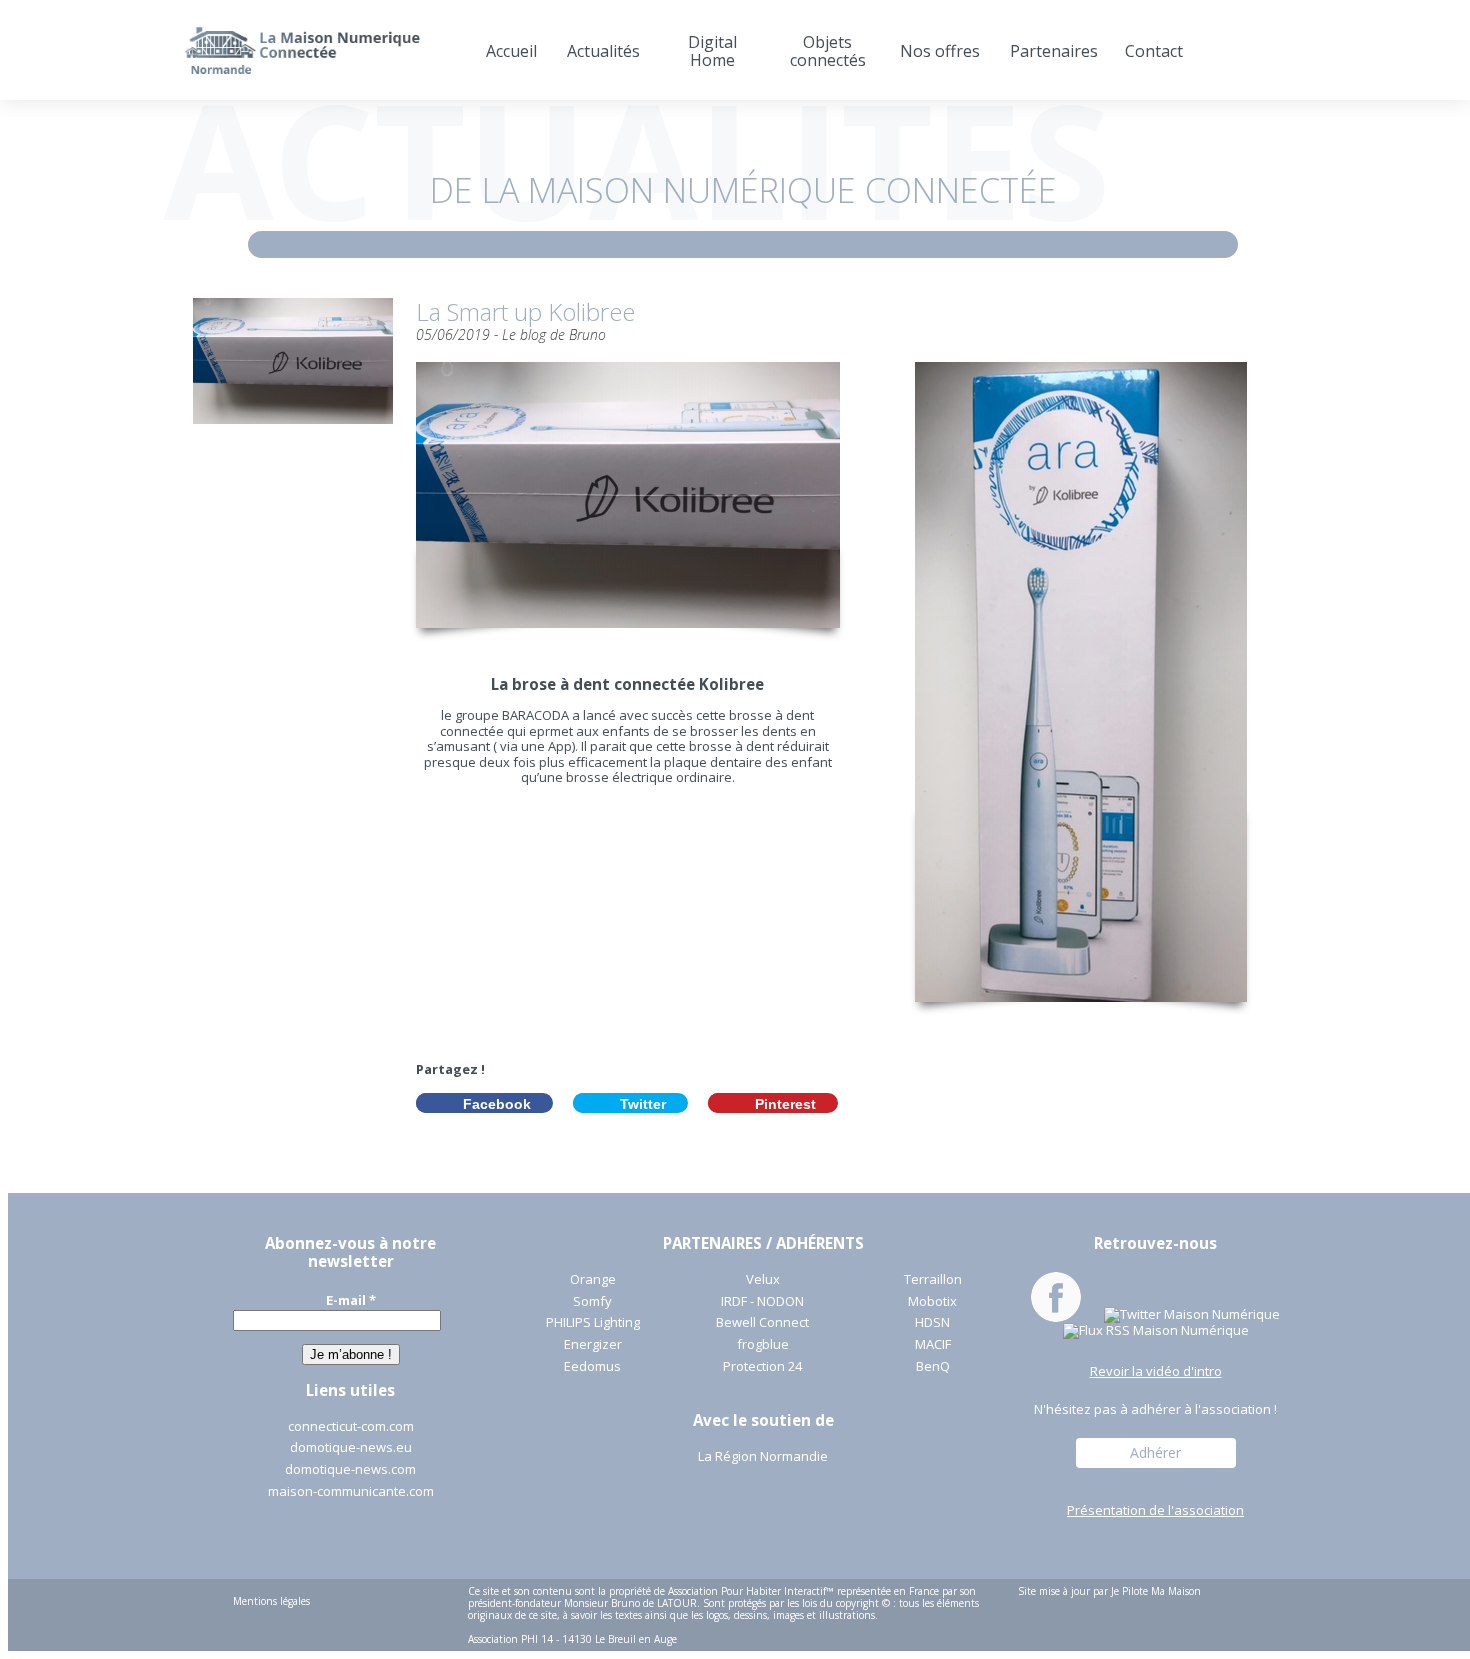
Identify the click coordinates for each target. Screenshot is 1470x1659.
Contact (1154, 51)
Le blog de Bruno (554, 334)
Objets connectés (828, 51)
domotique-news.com (350, 1470)
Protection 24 (762, 1367)
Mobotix (932, 1302)
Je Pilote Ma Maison (1156, 1591)
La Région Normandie (763, 1457)
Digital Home (712, 51)
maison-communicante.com (351, 1492)
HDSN (932, 1323)
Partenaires (1052, 51)
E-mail (351, 1300)
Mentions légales (271, 1601)
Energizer (593, 1345)
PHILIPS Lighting (593, 1323)
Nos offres (940, 51)
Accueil (511, 51)
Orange (593, 1280)
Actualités (603, 51)
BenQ (933, 1367)
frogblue (763, 1345)
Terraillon (933, 1280)
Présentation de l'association (1155, 1511)
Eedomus (592, 1367)
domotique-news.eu (351, 1448)
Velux (763, 1280)
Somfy (592, 1302)
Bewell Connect (762, 1323)
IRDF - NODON (762, 1302)
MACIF (933, 1345)
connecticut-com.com (351, 1427)
